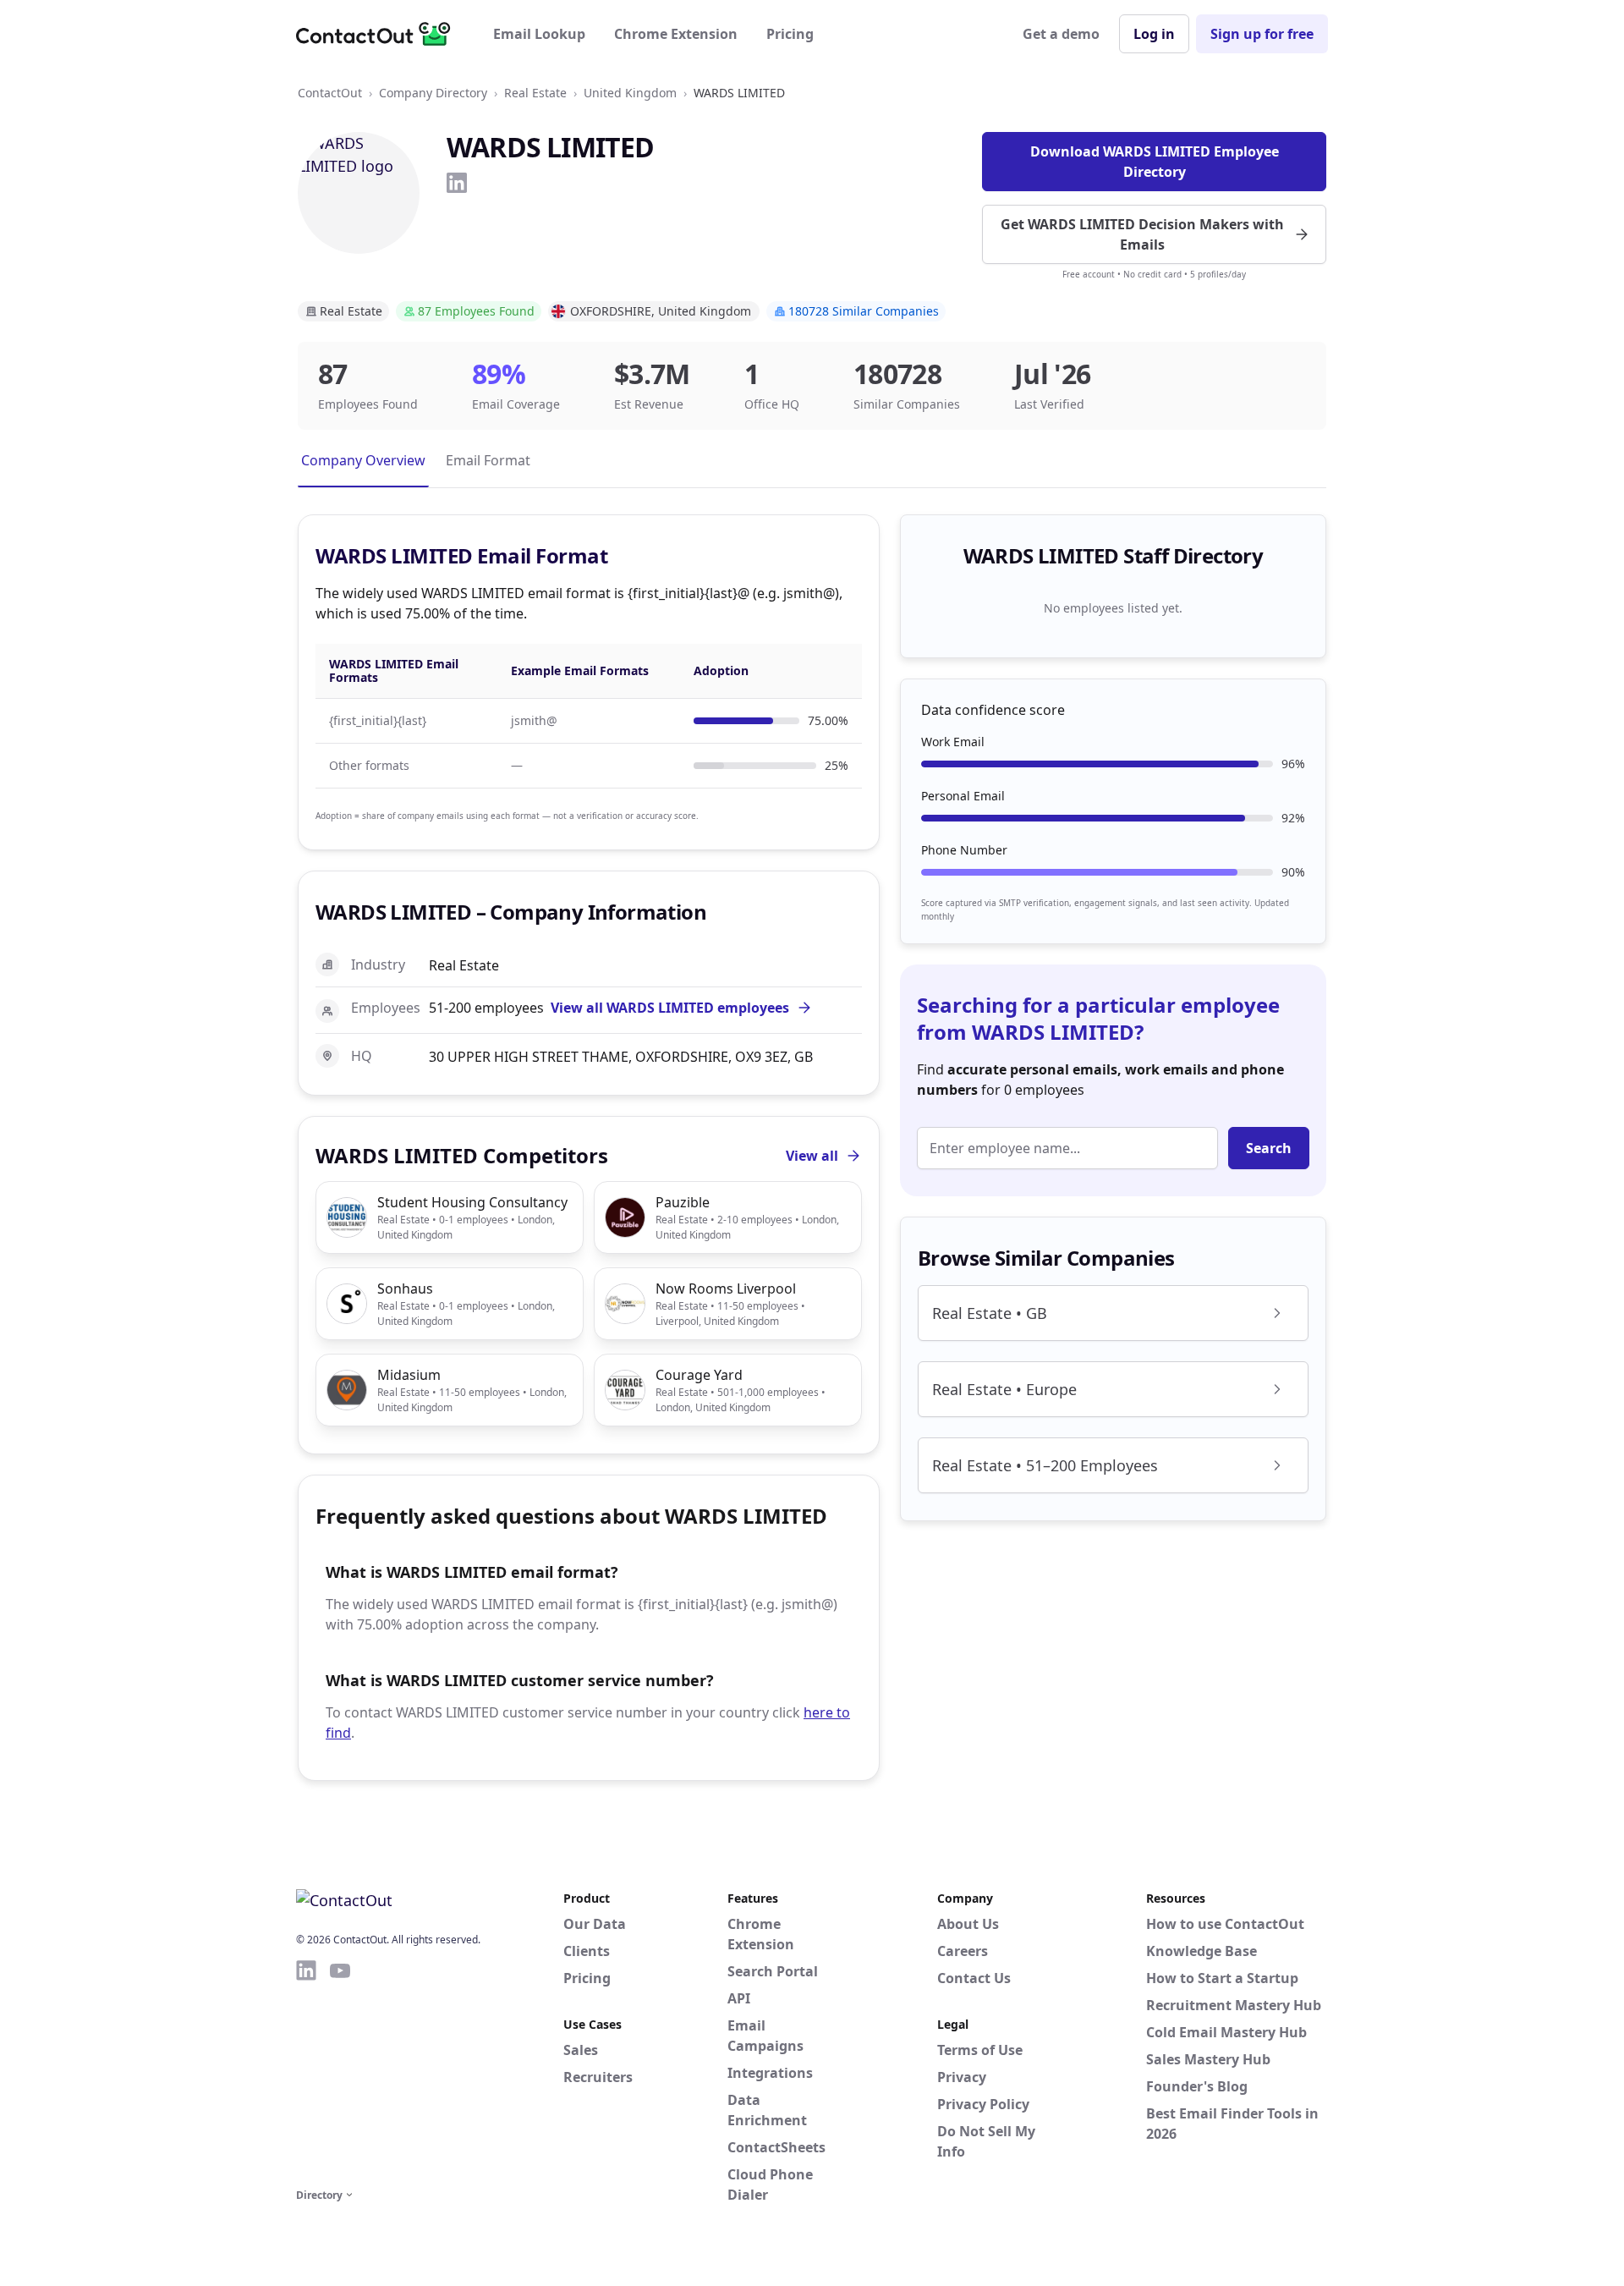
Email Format (488, 460)
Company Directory (433, 93)
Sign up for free (1262, 34)
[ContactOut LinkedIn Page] (306, 2071)
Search (1269, 1148)
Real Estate (535, 93)
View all (812, 1156)
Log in (1154, 34)
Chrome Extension (676, 34)
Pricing (790, 34)
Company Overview (363, 460)
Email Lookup (539, 34)
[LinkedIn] (457, 183)
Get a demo (1061, 34)
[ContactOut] (379, 34)
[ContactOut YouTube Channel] (340, 2071)
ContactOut (330, 93)
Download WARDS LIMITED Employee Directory (1155, 162)
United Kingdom (630, 93)
